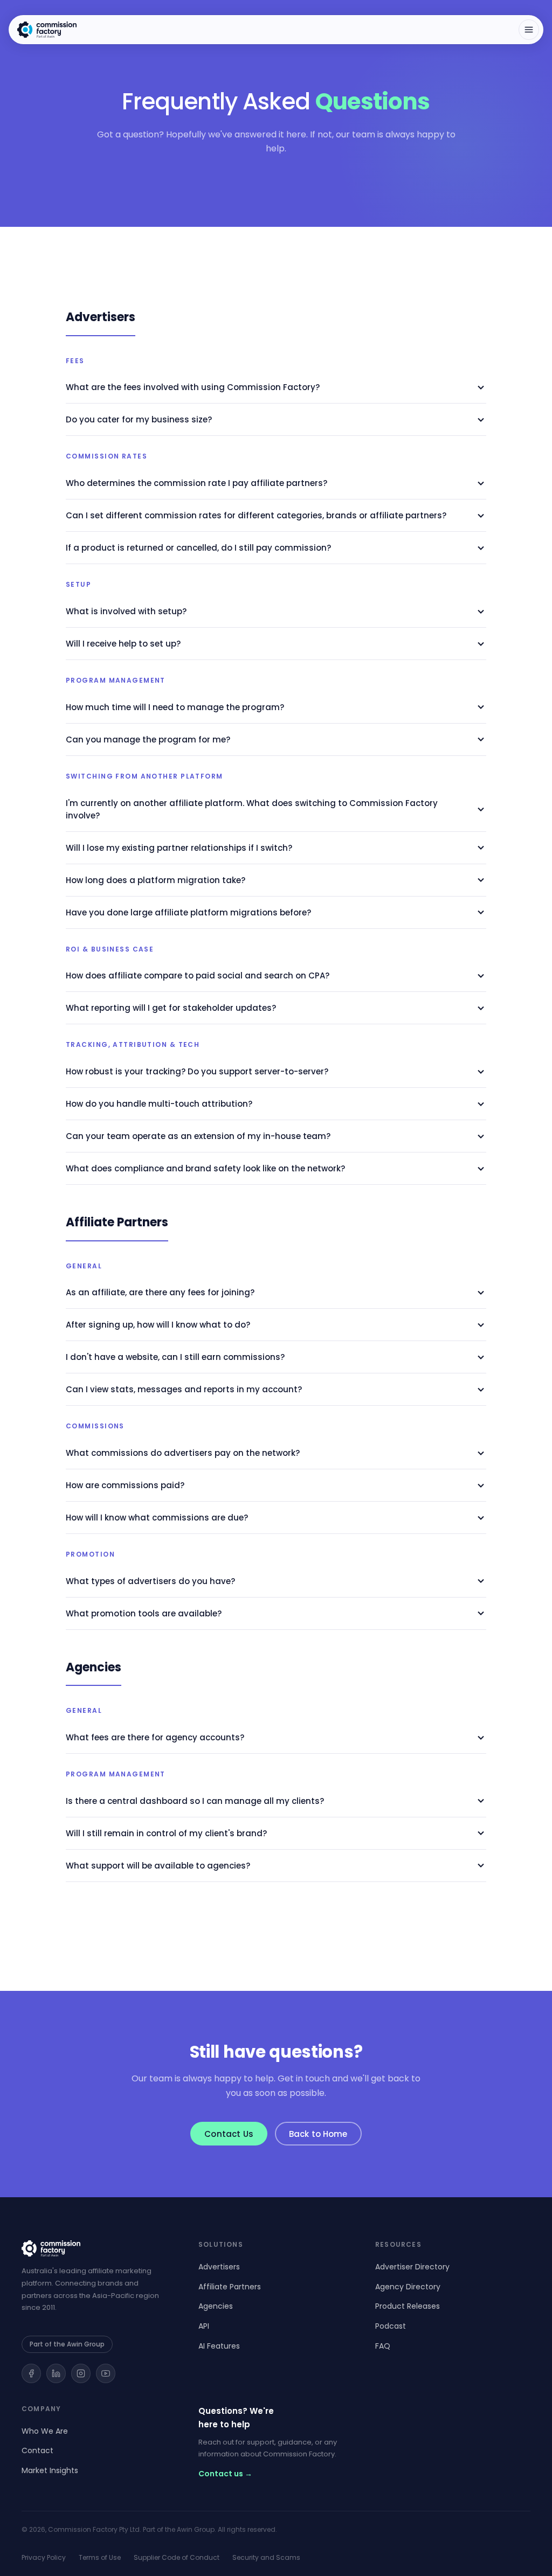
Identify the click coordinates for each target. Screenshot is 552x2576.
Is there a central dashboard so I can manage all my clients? (195, 1801)
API (204, 2326)
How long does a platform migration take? (156, 880)
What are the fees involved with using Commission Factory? (193, 387)
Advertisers (219, 2267)
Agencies (216, 2306)
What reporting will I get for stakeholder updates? (171, 1008)
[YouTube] (106, 2373)
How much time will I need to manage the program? (175, 707)
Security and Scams (266, 2557)
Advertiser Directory (412, 2267)
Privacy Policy (44, 2557)
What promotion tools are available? (144, 1613)
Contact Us (229, 2134)
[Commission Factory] (99, 2248)
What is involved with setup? (126, 611)
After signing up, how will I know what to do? (158, 1325)
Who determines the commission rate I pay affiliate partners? (196, 483)
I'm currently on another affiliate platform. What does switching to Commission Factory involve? (252, 809)
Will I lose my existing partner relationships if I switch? (179, 848)
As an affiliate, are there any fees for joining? (160, 1292)
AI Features (219, 2346)
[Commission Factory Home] (47, 30)
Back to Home (318, 2134)
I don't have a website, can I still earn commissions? (175, 1357)
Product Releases (408, 2306)
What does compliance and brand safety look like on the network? (205, 1168)
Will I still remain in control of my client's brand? (166, 1833)
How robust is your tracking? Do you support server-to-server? (197, 1071)
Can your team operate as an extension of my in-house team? (198, 1136)
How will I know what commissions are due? (157, 1518)
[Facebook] (31, 2373)
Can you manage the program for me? (148, 740)
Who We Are (45, 2431)
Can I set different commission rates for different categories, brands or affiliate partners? (256, 515)
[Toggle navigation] (529, 30)
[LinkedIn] (56, 2373)
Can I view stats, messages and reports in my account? (184, 1389)
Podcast (391, 2326)
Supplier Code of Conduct (177, 2557)
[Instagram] (81, 2373)
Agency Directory (408, 2287)
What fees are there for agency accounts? (155, 1737)
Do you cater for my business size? (139, 419)
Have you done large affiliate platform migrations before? (188, 912)
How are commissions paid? (125, 1485)
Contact (37, 2450)
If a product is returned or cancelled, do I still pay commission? (198, 548)
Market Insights (50, 2470)
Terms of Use (100, 2557)
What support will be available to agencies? (158, 1866)
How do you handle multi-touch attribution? (159, 1104)
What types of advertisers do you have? (150, 1581)
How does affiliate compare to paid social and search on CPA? (198, 975)
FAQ (383, 2346)
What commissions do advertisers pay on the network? (183, 1453)
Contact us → (225, 2474)
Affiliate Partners (230, 2287)
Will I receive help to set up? (123, 644)
